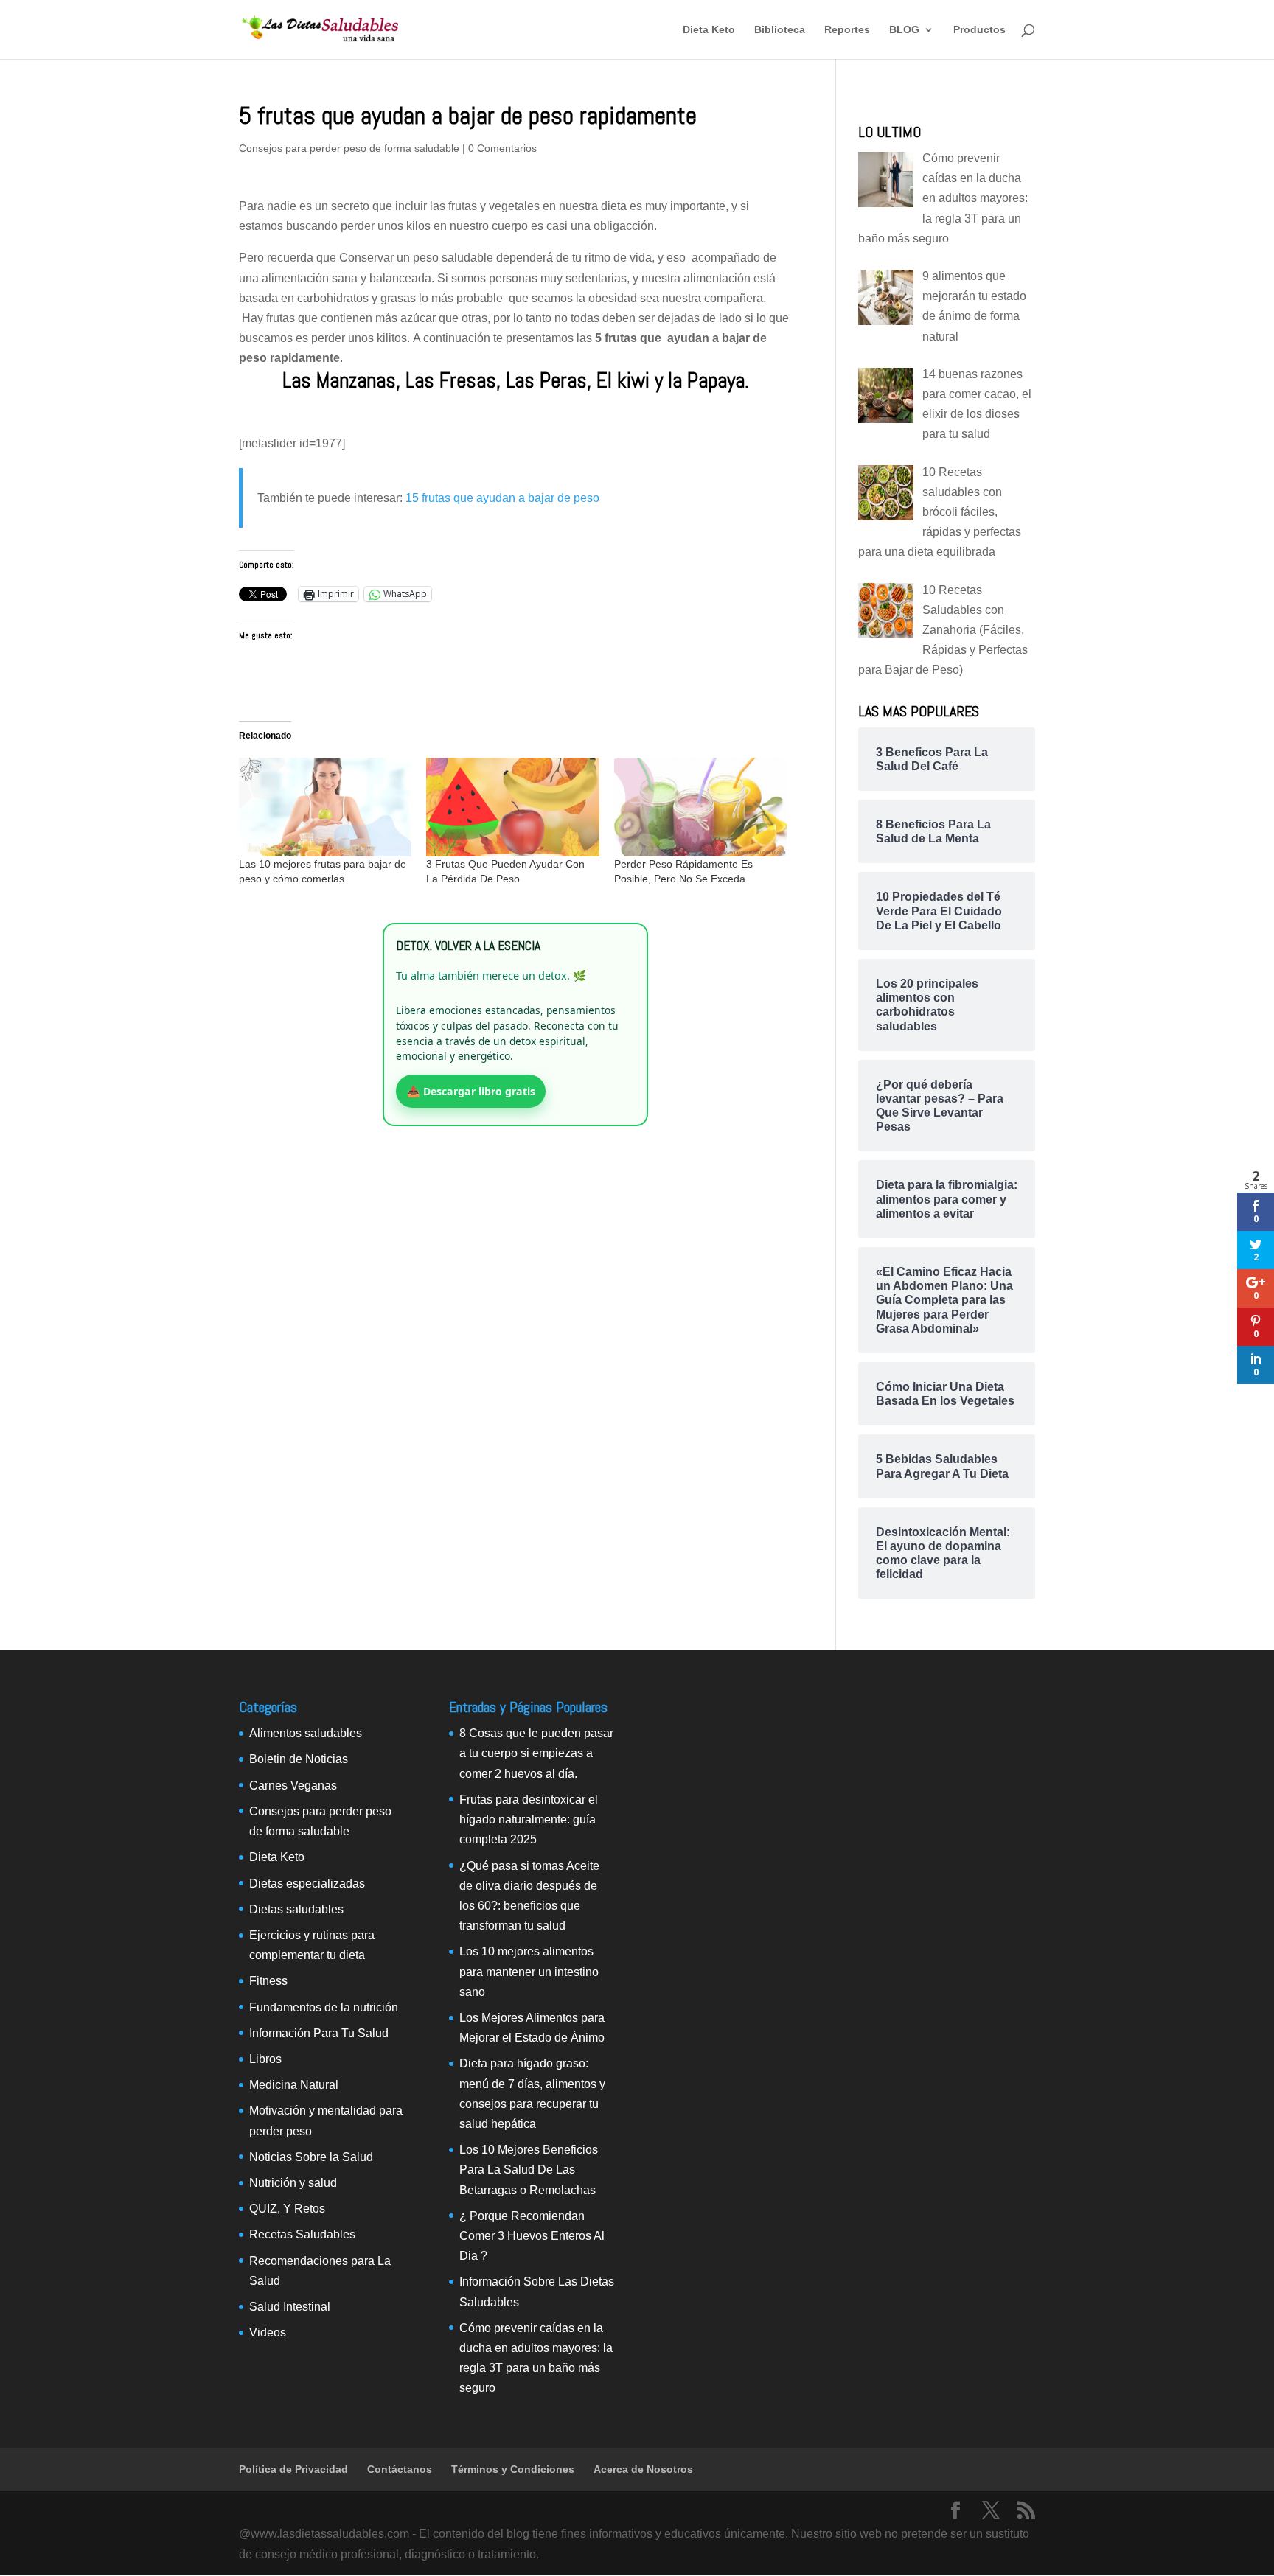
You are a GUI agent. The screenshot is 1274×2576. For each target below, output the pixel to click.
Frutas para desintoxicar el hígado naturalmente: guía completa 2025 (529, 1819)
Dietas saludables (296, 1909)
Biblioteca (780, 30)
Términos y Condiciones (513, 2469)
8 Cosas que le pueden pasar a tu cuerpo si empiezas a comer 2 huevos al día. (536, 1753)
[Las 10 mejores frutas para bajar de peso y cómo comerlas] (325, 807)
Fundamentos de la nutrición (324, 2007)
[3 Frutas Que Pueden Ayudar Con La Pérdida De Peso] (512, 807)
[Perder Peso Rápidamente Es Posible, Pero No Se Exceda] (700, 807)
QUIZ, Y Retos (287, 2209)
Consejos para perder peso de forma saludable (349, 148)
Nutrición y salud (293, 2183)
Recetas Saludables (302, 2234)
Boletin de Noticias (299, 1759)
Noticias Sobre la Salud (311, 2157)
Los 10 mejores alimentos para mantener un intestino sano (529, 1971)
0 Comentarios (502, 148)
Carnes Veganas (293, 1786)
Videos (268, 2332)
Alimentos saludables (306, 1733)
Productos (979, 30)
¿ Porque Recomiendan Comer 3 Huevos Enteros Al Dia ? (532, 2236)
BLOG (904, 30)
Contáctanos (400, 2469)
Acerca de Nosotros (643, 2469)
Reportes (847, 30)
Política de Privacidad (293, 2469)
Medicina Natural (294, 2085)
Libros (265, 2059)
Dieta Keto (709, 30)
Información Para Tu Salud (319, 2033)
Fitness (268, 1981)
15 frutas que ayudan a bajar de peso (502, 498)
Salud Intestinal (290, 2307)
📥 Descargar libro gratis (471, 1091)
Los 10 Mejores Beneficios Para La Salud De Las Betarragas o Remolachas (529, 2170)
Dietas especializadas (307, 1884)
